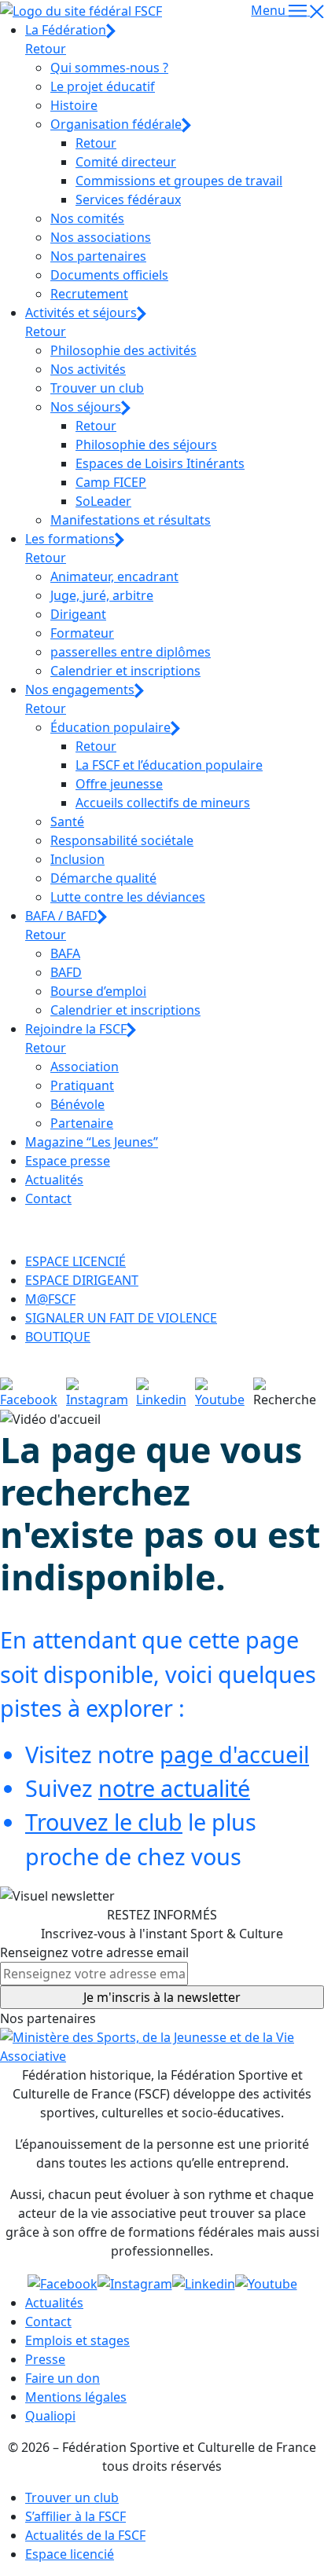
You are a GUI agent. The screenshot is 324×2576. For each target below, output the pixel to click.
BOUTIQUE (58, 1337)
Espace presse (68, 1161)
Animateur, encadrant (114, 576)
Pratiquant (82, 1085)
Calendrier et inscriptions (125, 671)
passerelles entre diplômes (131, 652)
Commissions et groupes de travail (179, 181)
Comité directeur (126, 162)
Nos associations (101, 237)
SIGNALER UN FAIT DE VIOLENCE (121, 1318)
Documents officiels (109, 275)
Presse (45, 2359)
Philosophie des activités (123, 350)
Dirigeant (78, 614)
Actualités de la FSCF (85, 2535)
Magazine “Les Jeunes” (92, 1142)
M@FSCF (50, 1299)
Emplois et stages (77, 2340)
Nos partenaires (98, 256)
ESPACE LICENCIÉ (75, 1261)
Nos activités (88, 369)
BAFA (65, 953)
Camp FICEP (111, 482)
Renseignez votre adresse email (94, 1952)
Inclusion (77, 859)
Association (85, 1067)
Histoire (74, 105)
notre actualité (174, 1788)
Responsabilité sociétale (122, 840)
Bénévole (77, 1104)
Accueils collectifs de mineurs (163, 803)
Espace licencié (70, 2554)
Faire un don (63, 2378)
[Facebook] (33, 1392)
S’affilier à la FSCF (75, 2516)
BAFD (66, 972)
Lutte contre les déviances (128, 897)
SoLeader (103, 501)
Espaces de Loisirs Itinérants (160, 463)
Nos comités (87, 218)
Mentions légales (76, 2397)
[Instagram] (101, 1392)
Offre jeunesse (119, 784)
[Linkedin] (166, 1392)
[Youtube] (224, 1392)
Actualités (54, 1180)
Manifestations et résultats (131, 520)
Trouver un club (97, 388)
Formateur (82, 633)
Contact (48, 1198)
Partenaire (82, 1123)
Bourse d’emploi (98, 991)
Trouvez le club (104, 1822)
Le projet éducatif (103, 86)
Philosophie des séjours (146, 445)
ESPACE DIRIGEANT (82, 1280)
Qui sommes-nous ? (109, 68)
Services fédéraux (128, 199)
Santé (67, 821)
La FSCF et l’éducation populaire (169, 765)
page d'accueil (234, 1754)
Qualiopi (50, 2416)
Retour (46, 49)
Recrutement (89, 294)
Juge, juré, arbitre (102, 595)
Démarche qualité (103, 878)
